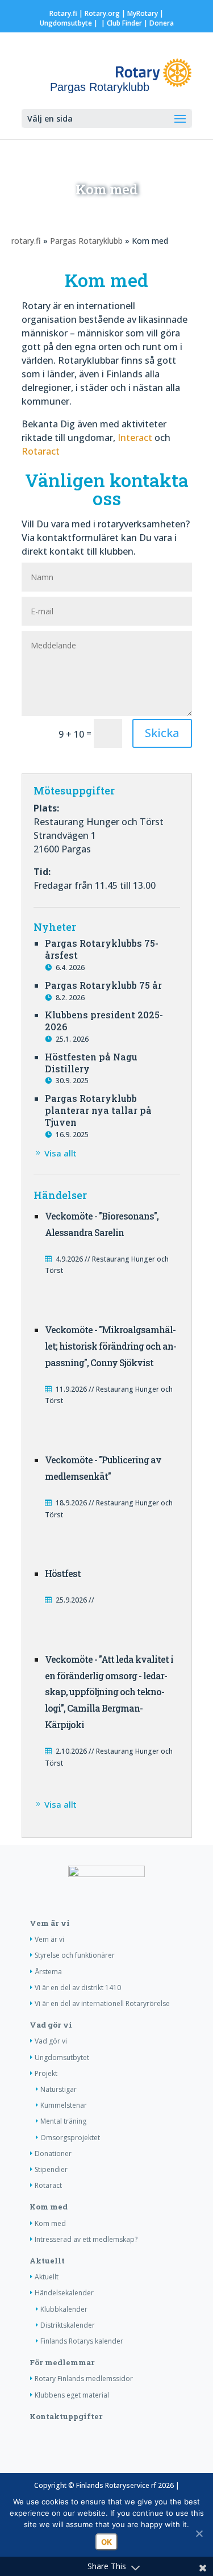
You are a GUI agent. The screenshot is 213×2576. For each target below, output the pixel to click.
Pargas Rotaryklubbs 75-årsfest (102, 949)
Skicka (162, 733)
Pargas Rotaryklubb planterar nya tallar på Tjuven (98, 1110)
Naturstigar (59, 2089)
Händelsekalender (64, 2293)
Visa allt (60, 1153)
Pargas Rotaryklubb (86, 241)
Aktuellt (47, 2261)
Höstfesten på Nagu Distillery (91, 1063)
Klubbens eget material (72, 2395)
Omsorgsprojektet (70, 2138)
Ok (106, 2542)
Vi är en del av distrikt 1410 (78, 1988)
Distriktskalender (68, 2325)
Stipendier (51, 2169)
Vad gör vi (51, 2025)
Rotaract (41, 451)
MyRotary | (145, 13)
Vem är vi (50, 1923)
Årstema (48, 1972)
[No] (199, 2533)
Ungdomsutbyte (66, 23)
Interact (135, 438)
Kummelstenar (64, 2105)
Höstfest (63, 1573)
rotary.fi (26, 241)
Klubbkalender (64, 2309)
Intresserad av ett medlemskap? (86, 2239)
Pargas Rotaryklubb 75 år (103, 985)
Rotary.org (102, 13)
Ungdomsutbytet (62, 2057)
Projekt (46, 2073)
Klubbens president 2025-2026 (104, 1021)
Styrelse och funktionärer (75, 1955)
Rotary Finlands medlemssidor (84, 2379)
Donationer (53, 2153)
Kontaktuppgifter (66, 2416)
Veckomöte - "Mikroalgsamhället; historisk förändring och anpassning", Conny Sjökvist (111, 1346)
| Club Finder (121, 23)
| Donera (158, 23)
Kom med (49, 2207)
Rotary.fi (63, 13)
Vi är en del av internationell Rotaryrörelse (102, 2003)
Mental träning (63, 2121)
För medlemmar (62, 2362)
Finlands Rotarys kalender (82, 2341)
